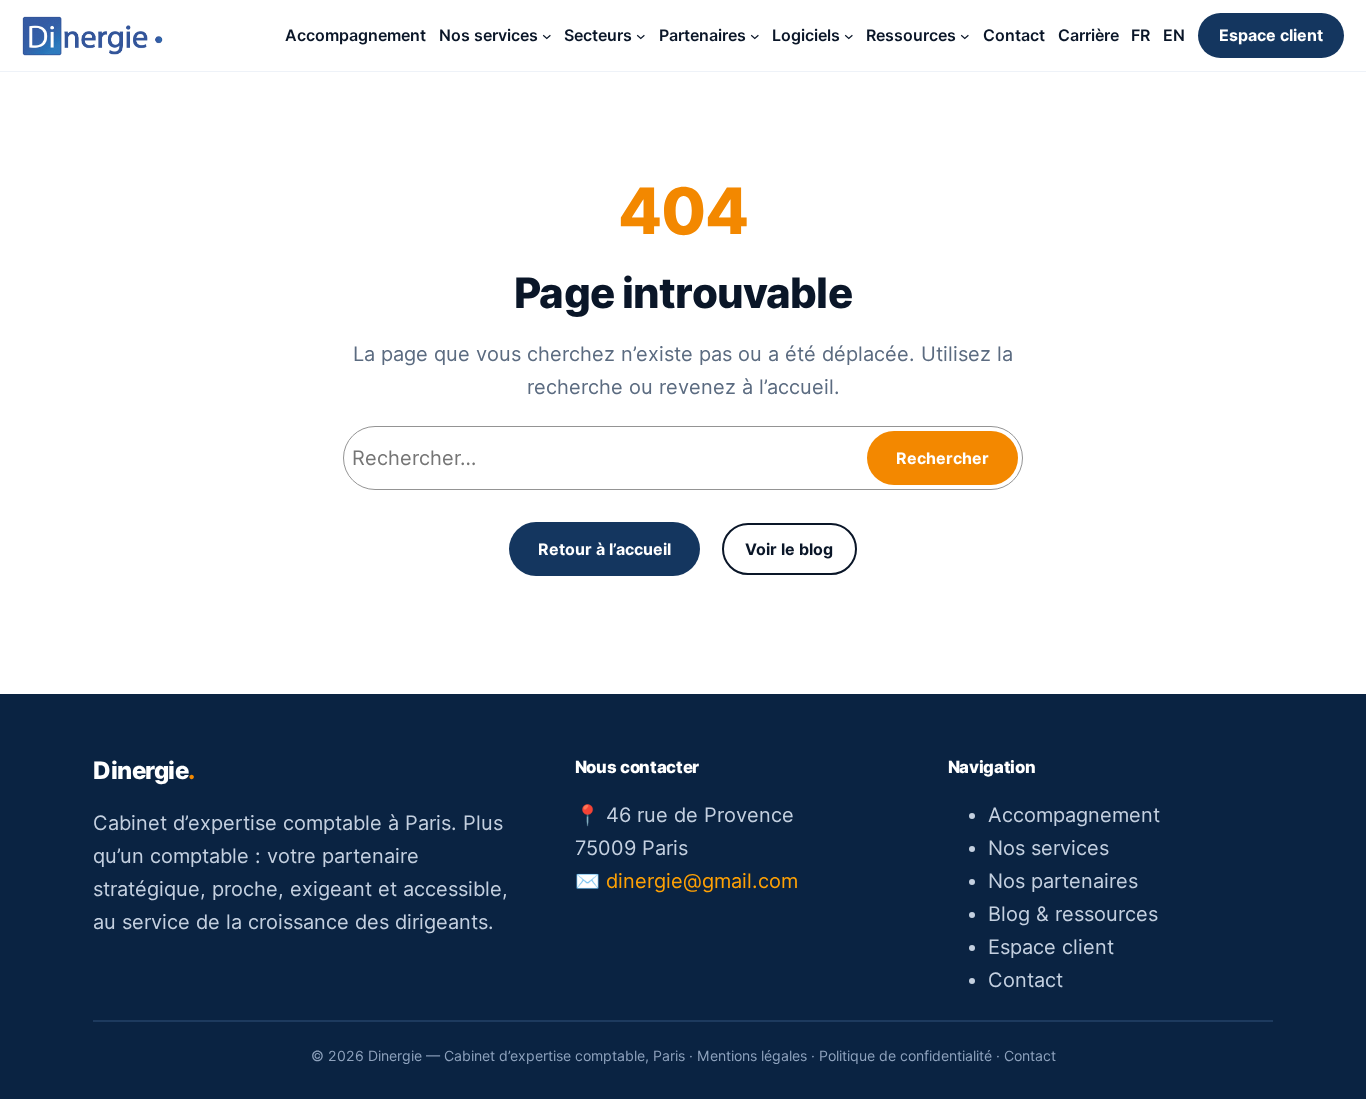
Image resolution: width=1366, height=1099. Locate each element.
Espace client (1271, 35)
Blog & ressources (1073, 914)
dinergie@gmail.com (702, 881)
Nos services (1048, 848)
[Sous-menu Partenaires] (755, 36)
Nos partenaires (1063, 881)
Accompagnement (1074, 815)
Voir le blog (789, 549)
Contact (1025, 980)
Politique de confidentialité (905, 1055)
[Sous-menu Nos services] (547, 36)
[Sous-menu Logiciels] (849, 36)
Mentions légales (752, 1055)
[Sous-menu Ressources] (965, 36)
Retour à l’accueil (604, 549)
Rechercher (942, 458)
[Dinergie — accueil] (92, 36)
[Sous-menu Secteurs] (641, 36)
